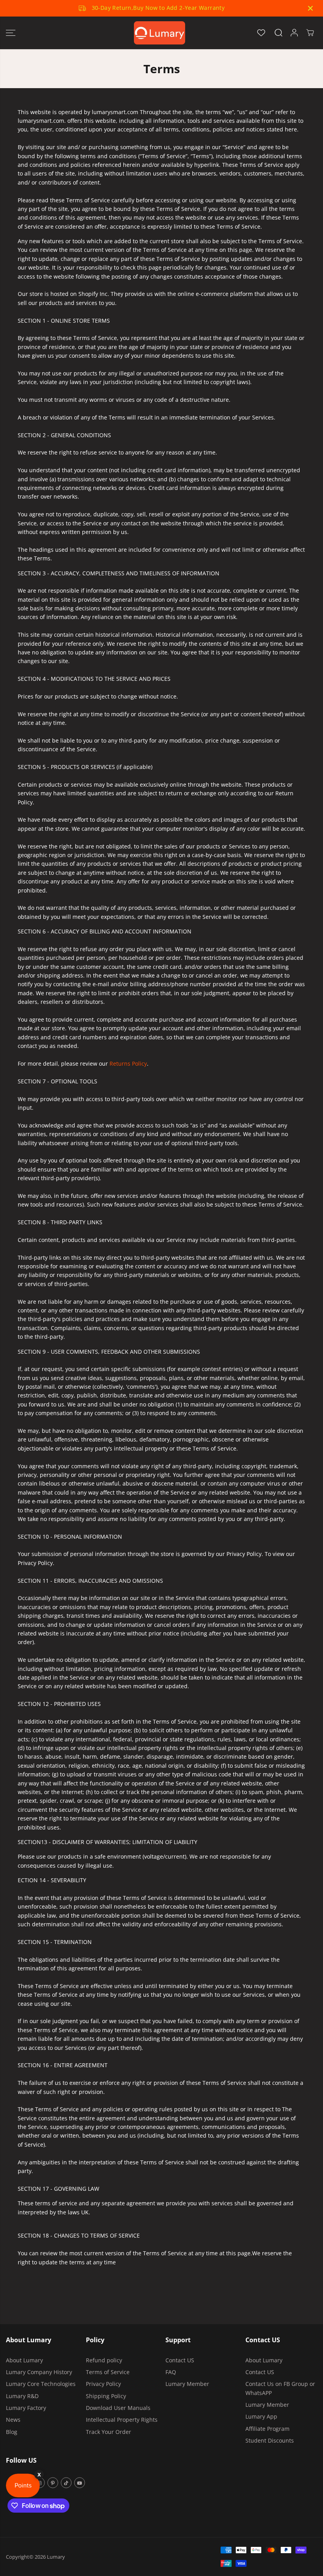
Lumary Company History (39, 2372)
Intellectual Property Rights (122, 2420)
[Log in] (294, 33)
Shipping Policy (106, 2396)
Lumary (56, 2557)
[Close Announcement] (310, 8)
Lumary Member (187, 2384)
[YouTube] (80, 2483)
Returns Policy (128, 1063)
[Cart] (310, 33)
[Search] (278, 33)
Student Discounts (270, 2440)
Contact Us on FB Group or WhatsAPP (280, 2388)
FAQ (171, 2372)
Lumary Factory (26, 2408)
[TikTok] (66, 2483)
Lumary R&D (22, 2396)
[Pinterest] (53, 2483)
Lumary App (261, 2416)
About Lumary (24, 2360)
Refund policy (104, 2360)
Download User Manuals (118, 2408)
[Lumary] (160, 33)
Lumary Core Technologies (41, 2384)
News (13, 2420)
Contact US (180, 2360)
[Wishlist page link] (261, 33)
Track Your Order (109, 2432)
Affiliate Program (267, 2429)
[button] (11, 33)
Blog (12, 2432)
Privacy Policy (103, 2384)
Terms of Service (108, 2372)
